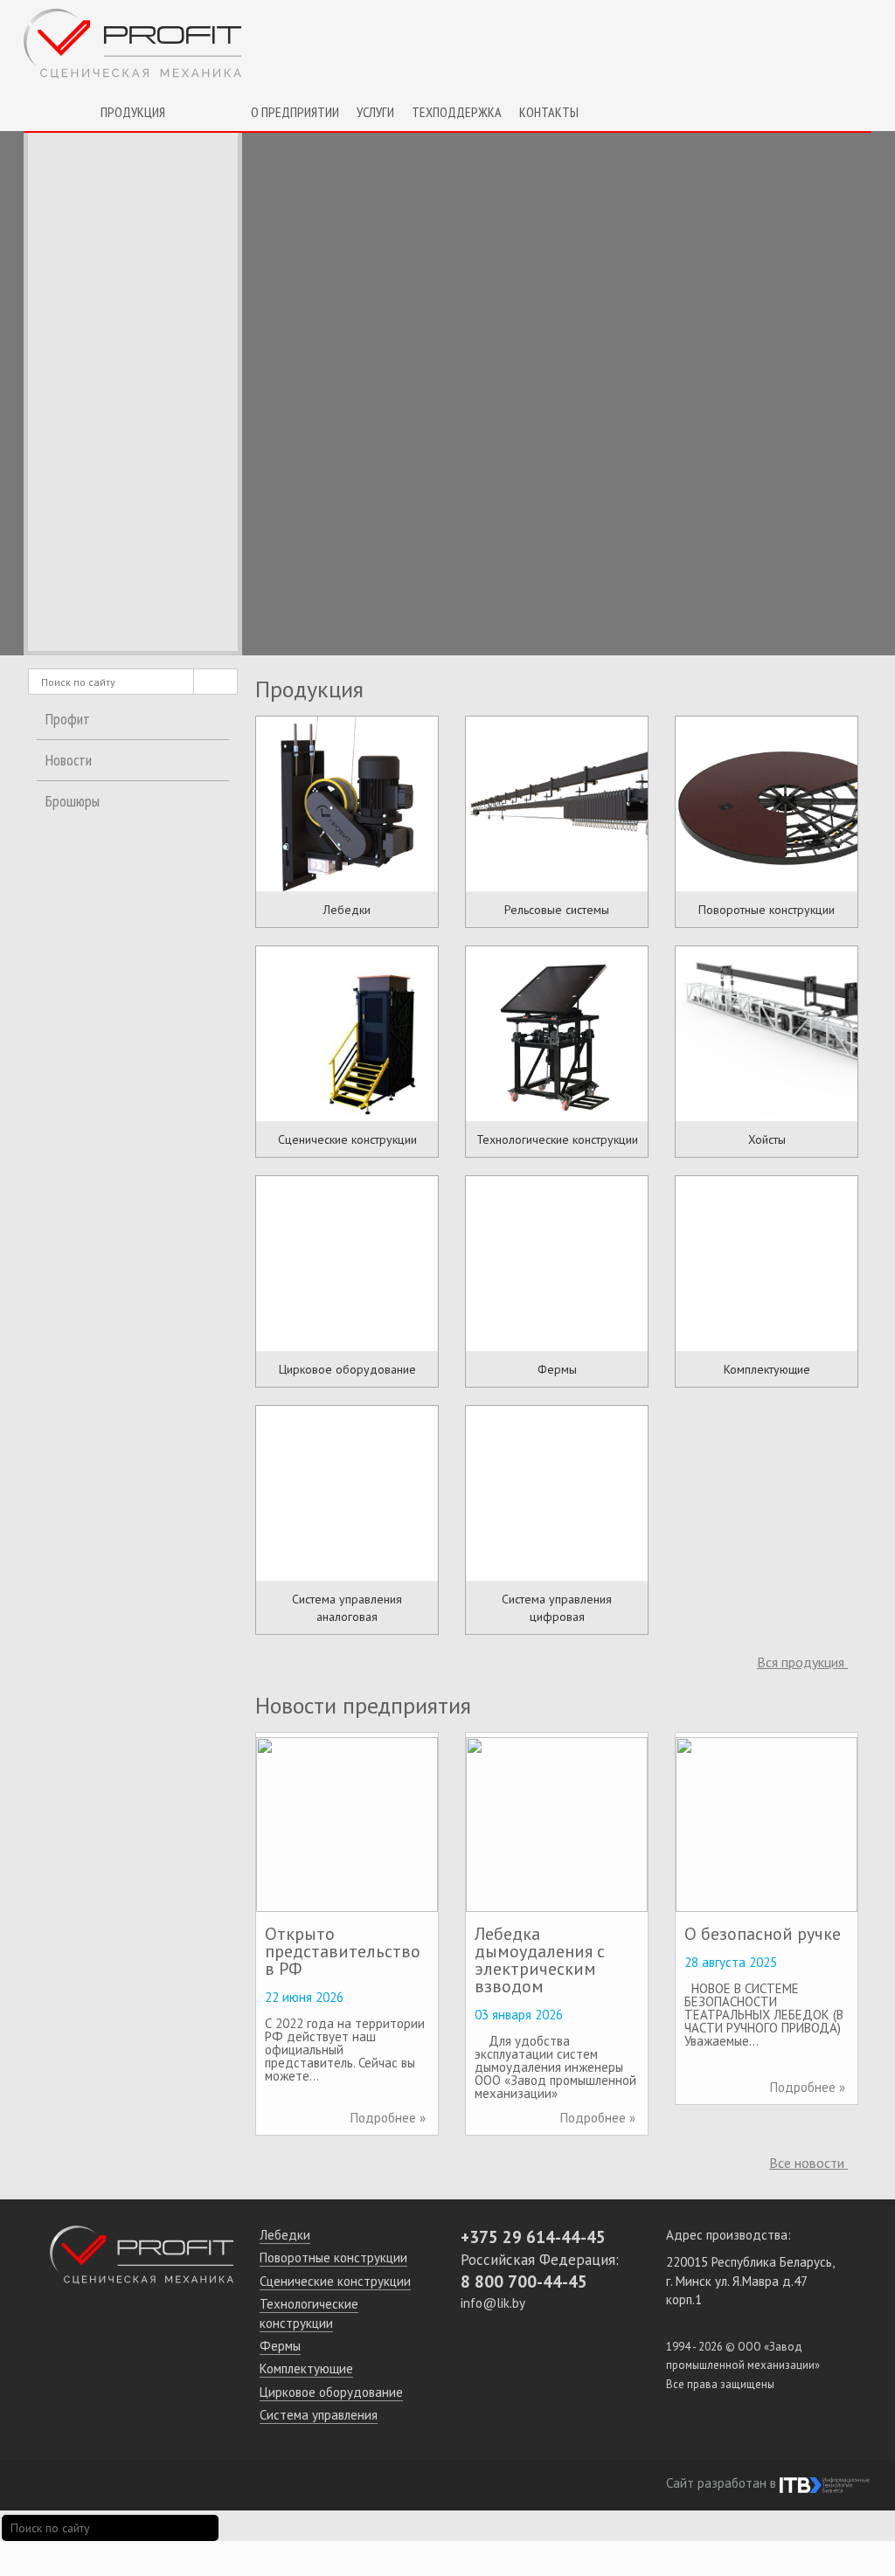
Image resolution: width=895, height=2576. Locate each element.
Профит (68, 719)
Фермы (280, 2346)
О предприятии (295, 112)
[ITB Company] (825, 2483)
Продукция (133, 112)
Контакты (549, 112)
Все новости (808, 2163)
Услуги (375, 112)
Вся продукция (802, 1662)
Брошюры (73, 801)
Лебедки (285, 2235)
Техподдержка (457, 112)
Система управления (319, 2415)
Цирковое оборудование (331, 2392)
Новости (69, 760)
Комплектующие (306, 2368)
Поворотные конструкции (333, 2257)
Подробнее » (388, 2118)
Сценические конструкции (335, 2281)
